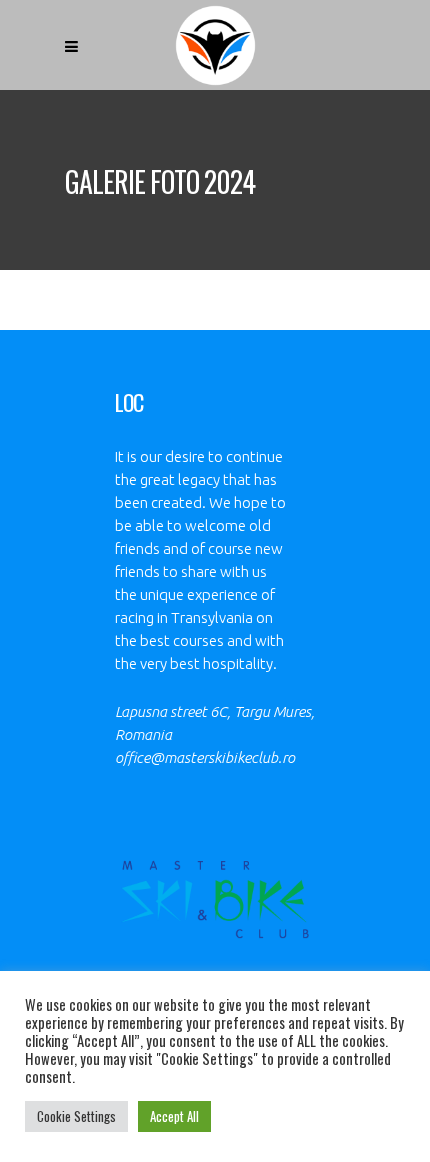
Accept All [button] (174, 1116)
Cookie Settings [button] (76, 1116)
